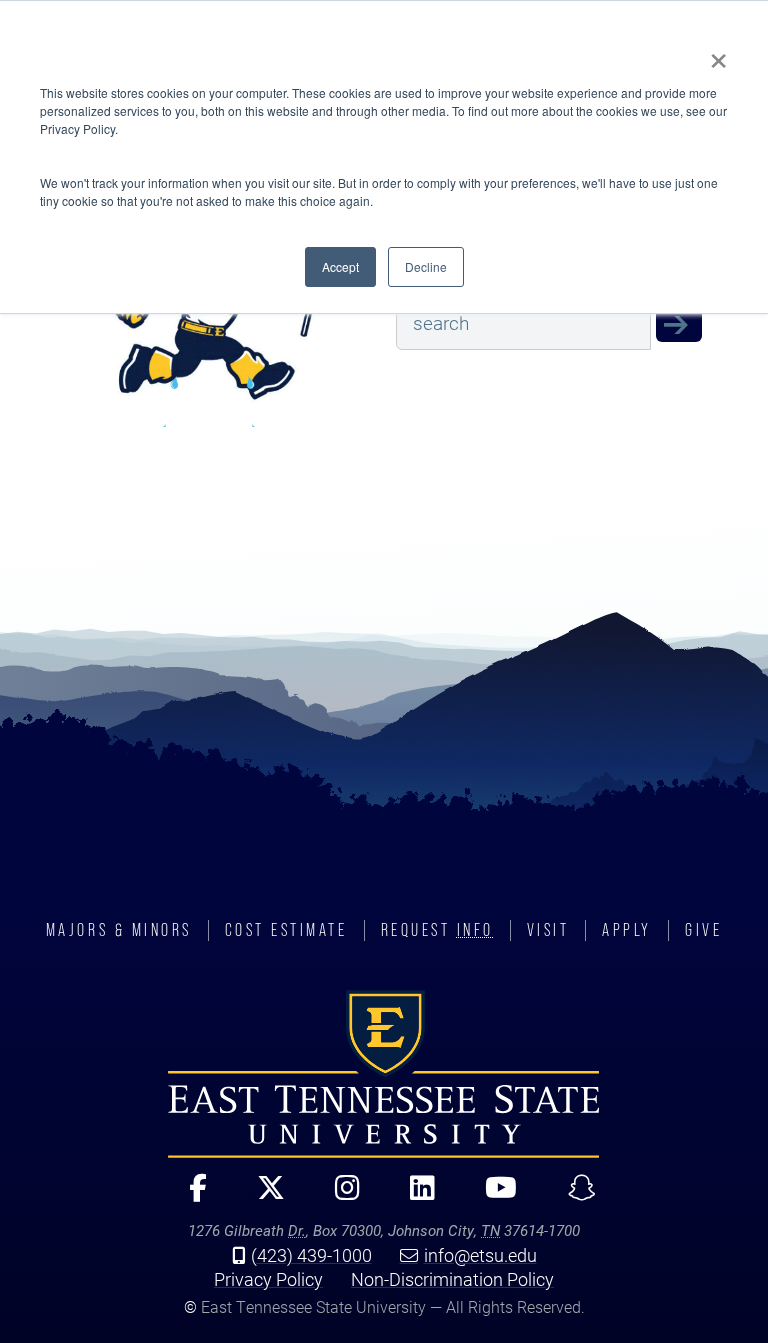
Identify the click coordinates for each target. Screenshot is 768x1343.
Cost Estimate (286, 930)
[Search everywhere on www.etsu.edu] (679, 325)
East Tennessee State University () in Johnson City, (384, 1074)
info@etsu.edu (480, 1255)
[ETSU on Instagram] (339, 1196)
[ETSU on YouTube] (493, 1196)
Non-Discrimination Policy (452, 1279)
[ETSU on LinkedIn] (414, 1196)
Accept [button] (340, 266)
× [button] (718, 54)
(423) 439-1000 (311, 1255)
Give (703, 930)
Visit (548, 930)
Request (437, 930)
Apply (627, 930)
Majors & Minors (119, 930)
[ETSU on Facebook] (190, 1196)
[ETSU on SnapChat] (573, 1196)
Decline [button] (426, 266)
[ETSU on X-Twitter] (263, 1196)
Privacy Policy (268, 1279)
